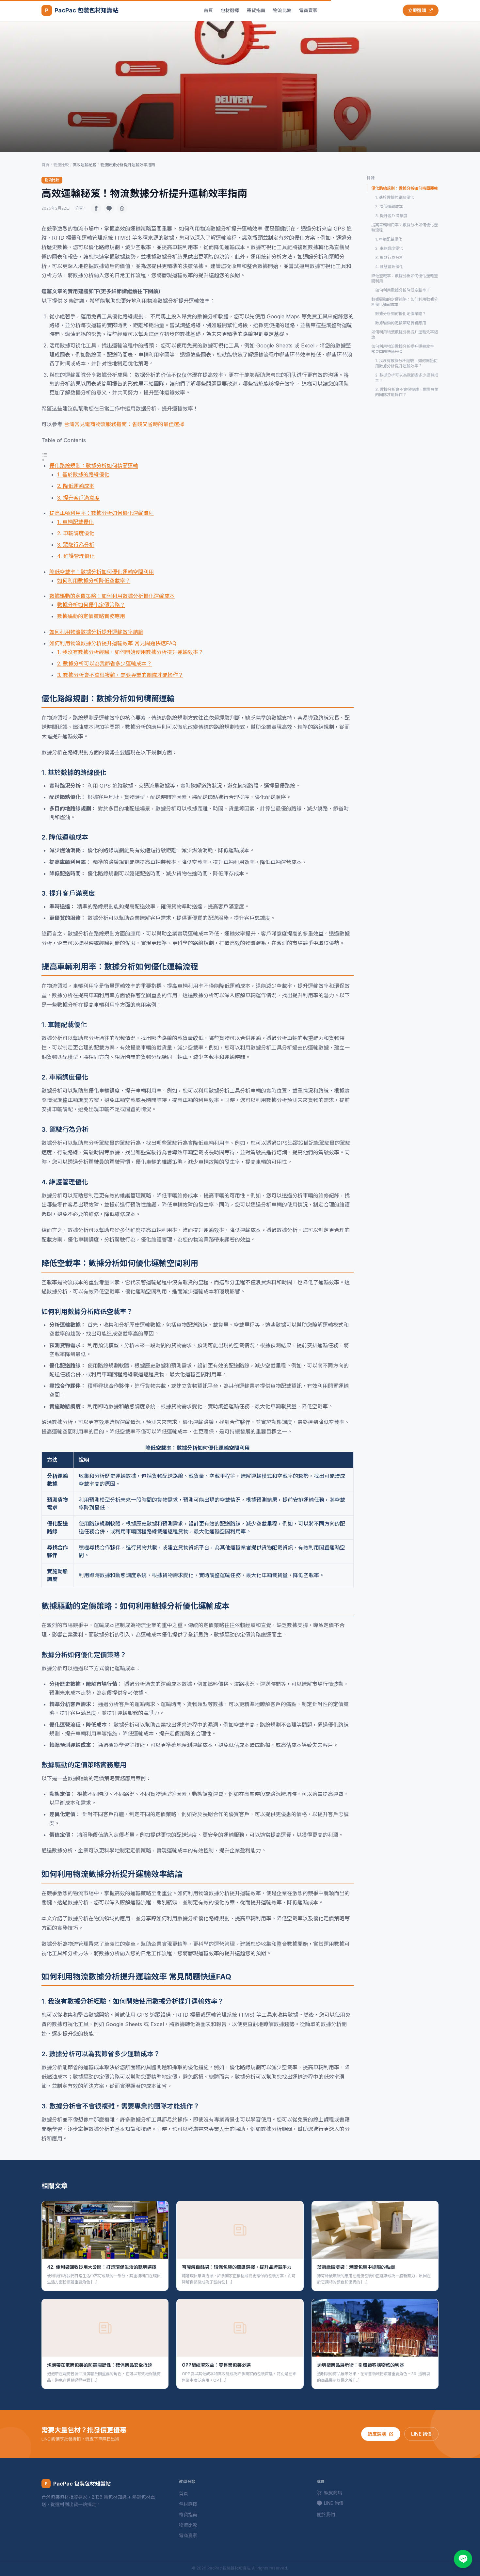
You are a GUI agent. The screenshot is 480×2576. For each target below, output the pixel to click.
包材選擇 (230, 10)
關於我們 (326, 2514)
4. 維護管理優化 (76, 556)
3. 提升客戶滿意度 (78, 498)
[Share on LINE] (109, 208)
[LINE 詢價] (463, 2559)
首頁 (208, 10)
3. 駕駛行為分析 (76, 545)
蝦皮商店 (333, 2493)
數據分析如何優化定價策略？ (91, 605)
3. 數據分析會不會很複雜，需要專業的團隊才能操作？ (120, 675)
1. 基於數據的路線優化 (83, 474)
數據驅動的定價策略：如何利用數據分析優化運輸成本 (112, 596)
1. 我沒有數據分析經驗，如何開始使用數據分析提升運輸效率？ (130, 652)
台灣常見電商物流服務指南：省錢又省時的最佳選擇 (124, 424)
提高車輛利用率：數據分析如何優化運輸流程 (102, 513)
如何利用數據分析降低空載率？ (94, 581)
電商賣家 (308, 10)
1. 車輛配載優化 (75, 522)
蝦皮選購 (377, 2434)
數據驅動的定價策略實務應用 (91, 616)
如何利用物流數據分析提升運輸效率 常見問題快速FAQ (113, 643)
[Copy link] (122, 208)
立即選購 (417, 10)
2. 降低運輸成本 (76, 486)
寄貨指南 (256, 10)
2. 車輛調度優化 (76, 533)
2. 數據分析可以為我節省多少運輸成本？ (104, 664)
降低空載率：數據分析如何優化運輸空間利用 (102, 572)
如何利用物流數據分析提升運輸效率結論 (96, 632)
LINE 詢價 (421, 2434)
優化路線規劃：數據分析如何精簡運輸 (94, 466)
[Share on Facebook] (96, 208)
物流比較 (282, 10)
